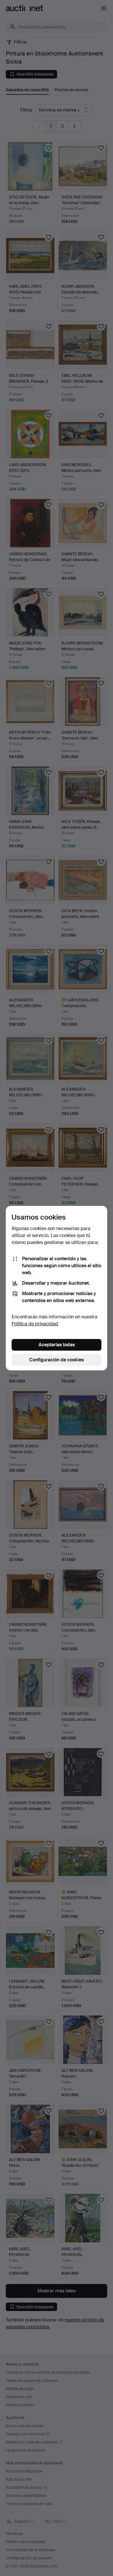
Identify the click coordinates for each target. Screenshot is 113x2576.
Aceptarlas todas (57, 1345)
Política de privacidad (35, 1324)
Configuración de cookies (57, 1360)
